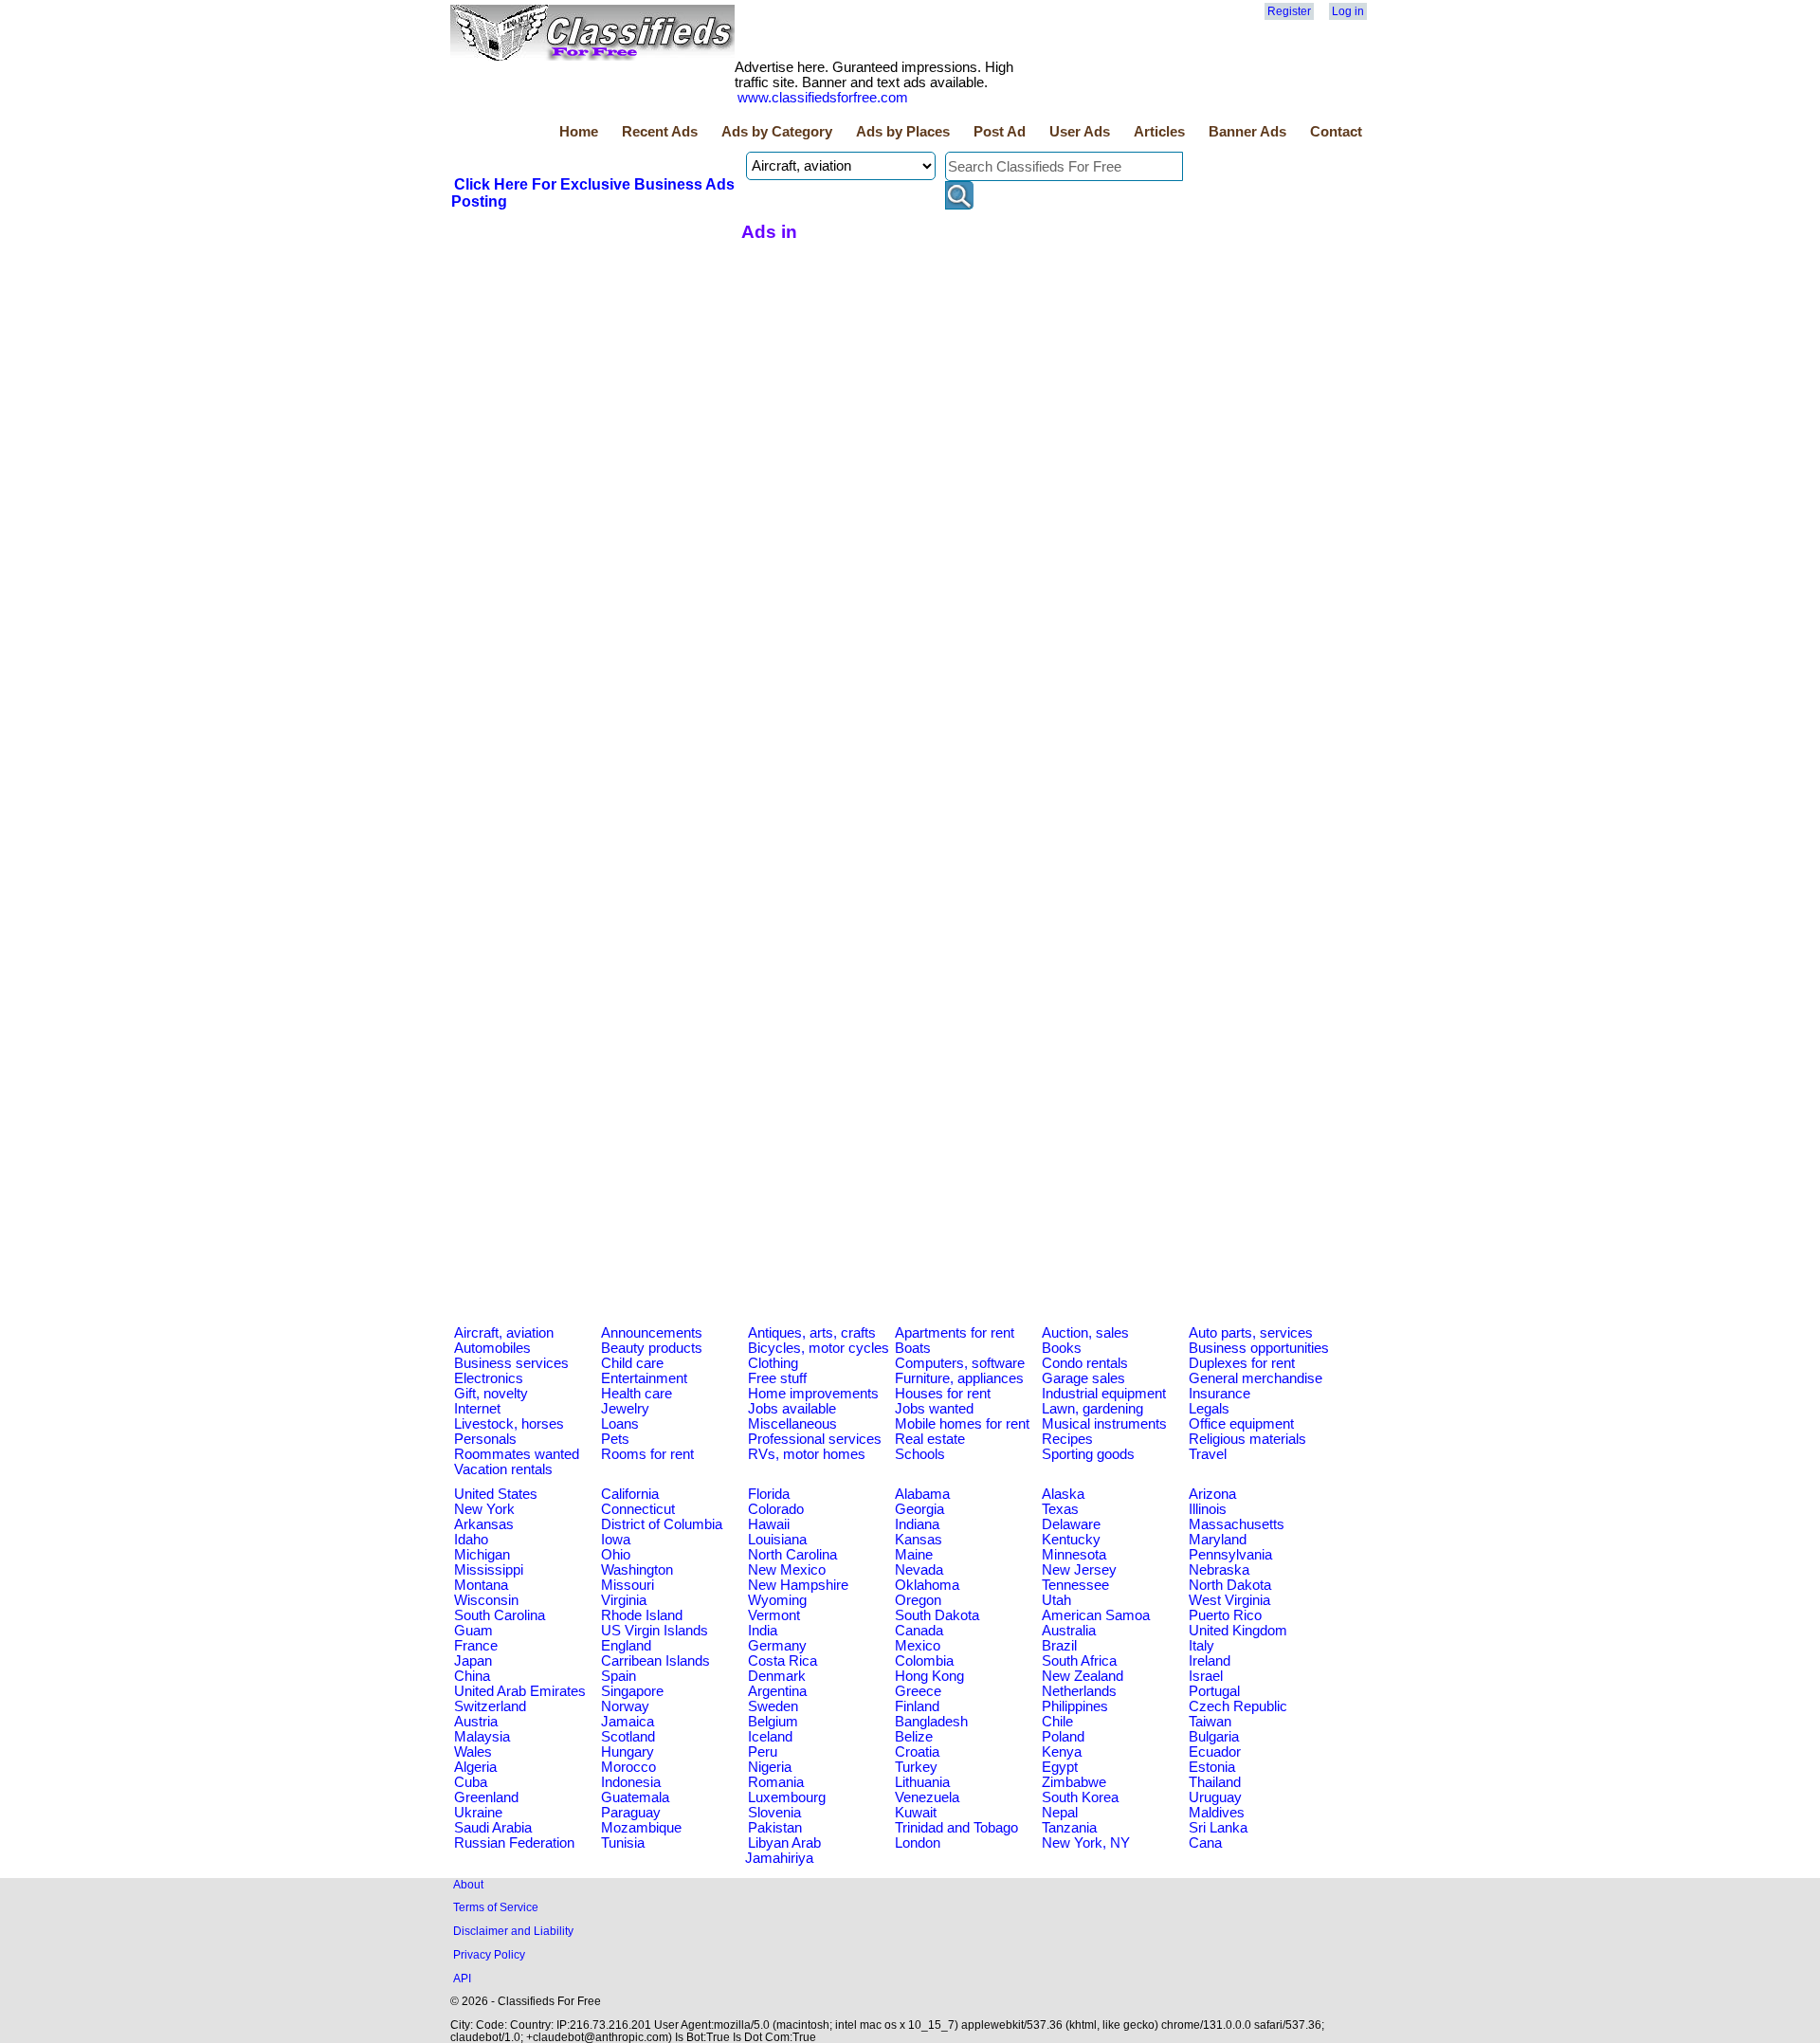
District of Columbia (662, 1524)
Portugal (1214, 1691)
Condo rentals (1085, 1363)
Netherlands (1079, 1691)
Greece (918, 1691)
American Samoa (1096, 1615)
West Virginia (1229, 1600)
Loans (620, 1424)
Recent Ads (660, 132)
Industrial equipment (1104, 1394)
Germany (777, 1646)
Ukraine (478, 1813)
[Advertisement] (593, 354)
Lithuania (922, 1782)
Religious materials (1247, 1439)
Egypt (1060, 1767)
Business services (511, 1363)
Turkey (916, 1767)
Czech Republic (1238, 1706)
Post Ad (1000, 132)
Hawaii (769, 1524)
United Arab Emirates (520, 1691)
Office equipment (1241, 1424)
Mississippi (489, 1570)
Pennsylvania (1230, 1555)
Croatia (917, 1752)
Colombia (924, 1661)
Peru (763, 1752)
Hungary (628, 1752)
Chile (1057, 1722)
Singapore (632, 1691)
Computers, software (960, 1363)
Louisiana (777, 1540)
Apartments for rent (955, 1333)
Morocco (628, 1767)
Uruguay (1215, 1797)
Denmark (777, 1676)
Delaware (1071, 1524)
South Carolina (500, 1615)
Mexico (918, 1646)
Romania (776, 1782)
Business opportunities (1259, 1348)
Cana (1205, 1843)
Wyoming (777, 1600)
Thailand (1215, 1782)
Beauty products (652, 1348)
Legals (1209, 1409)
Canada (919, 1631)
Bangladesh (931, 1722)
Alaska (1063, 1494)
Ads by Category (777, 132)
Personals (485, 1439)
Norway (625, 1706)
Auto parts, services (1251, 1333)
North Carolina (792, 1555)
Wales (473, 1752)
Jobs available (792, 1409)
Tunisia (623, 1843)
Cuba (471, 1782)
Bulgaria (1214, 1737)
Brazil (1059, 1646)
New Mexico (787, 1570)
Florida (769, 1494)
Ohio (616, 1555)
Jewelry (625, 1409)
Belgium (773, 1722)
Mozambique (641, 1828)
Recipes (1067, 1439)
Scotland (628, 1737)
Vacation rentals (503, 1469)
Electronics (489, 1378)
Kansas (919, 1540)
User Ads (1080, 132)
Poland (1063, 1737)
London (918, 1843)
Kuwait (916, 1813)
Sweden (773, 1706)
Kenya (1062, 1752)
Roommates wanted (517, 1454)
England (626, 1646)
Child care (632, 1363)
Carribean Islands (655, 1661)
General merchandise (1256, 1378)
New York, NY (1086, 1843)
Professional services (815, 1439)
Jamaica (628, 1722)
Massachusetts (1237, 1524)
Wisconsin (486, 1600)
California (630, 1494)
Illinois (1208, 1509)
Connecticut (638, 1509)
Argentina (777, 1691)
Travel (1208, 1454)
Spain (619, 1676)
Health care (637, 1394)
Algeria (475, 1767)
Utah (1056, 1600)
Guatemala (635, 1797)
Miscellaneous (792, 1424)
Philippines (1075, 1706)
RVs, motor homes (807, 1454)
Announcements (652, 1333)
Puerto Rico (1225, 1615)
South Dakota (937, 1615)
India (763, 1631)
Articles (1159, 132)
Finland (917, 1706)
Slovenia (774, 1813)
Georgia (919, 1509)
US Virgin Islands (655, 1631)
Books (1062, 1348)
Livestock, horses (509, 1424)
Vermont (774, 1615)
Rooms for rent (647, 1454)
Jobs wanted (934, 1409)
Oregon (918, 1600)
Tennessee (1075, 1585)
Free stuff (777, 1378)
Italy (1201, 1646)
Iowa (616, 1540)
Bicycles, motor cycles (819, 1348)
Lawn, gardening (1092, 1409)
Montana (481, 1585)
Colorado (776, 1509)
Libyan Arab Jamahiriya (783, 1851)
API (462, 1978)
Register (1289, 11)
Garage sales (1083, 1378)
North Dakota (1230, 1585)
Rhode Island (642, 1615)
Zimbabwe (1074, 1782)
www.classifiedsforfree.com (823, 98)
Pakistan (775, 1828)
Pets (615, 1439)
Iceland (770, 1737)
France (476, 1646)
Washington (637, 1570)
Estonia (1212, 1767)
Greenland (486, 1797)
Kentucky (1071, 1540)
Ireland (1210, 1661)
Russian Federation (514, 1843)
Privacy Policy (489, 1954)
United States (496, 1494)
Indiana (917, 1524)
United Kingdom (1238, 1631)
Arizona (1212, 1494)
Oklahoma (927, 1585)
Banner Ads (1247, 132)
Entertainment (644, 1378)
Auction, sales (1085, 1333)
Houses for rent (943, 1394)
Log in (1348, 11)
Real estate (930, 1439)
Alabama (922, 1494)
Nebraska (1219, 1570)
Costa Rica (783, 1661)
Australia (1069, 1631)
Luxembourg (787, 1797)
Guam (473, 1631)
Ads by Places (903, 132)
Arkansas (484, 1524)
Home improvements (813, 1394)
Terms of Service (496, 1907)
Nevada (919, 1570)
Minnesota (1074, 1555)
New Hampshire (798, 1585)
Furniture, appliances (959, 1378)
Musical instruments (1104, 1424)
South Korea (1080, 1797)
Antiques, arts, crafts (812, 1333)
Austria (476, 1722)
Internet (477, 1409)
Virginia (624, 1600)
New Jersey (1079, 1570)
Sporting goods (1088, 1454)
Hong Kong (929, 1676)
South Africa (1079, 1661)
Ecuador (1215, 1752)
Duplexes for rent (1242, 1363)
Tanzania (1069, 1828)
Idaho (471, 1540)
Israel (1206, 1676)
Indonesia (631, 1782)
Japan (473, 1661)
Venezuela (927, 1797)
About (468, 1884)
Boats (913, 1348)
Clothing (773, 1363)
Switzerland (490, 1706)
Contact (1336, 132)
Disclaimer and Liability (513, 1931)
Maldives (1217, 1813)
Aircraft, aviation (504, 1333)
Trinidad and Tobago (956, 1828)
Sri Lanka (1218, 1828)
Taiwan (1210, 1722)
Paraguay (631, 1813)
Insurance (1219, 1394)
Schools (920, 1454)
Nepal (1060, 1813)
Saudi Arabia (493, 1828)
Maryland (1218, 1540)
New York (484, 1509)
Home (579, 132)
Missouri (628, 1585)
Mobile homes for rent (962, 1424)
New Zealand (1083, 1676)
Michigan (482, 1555)
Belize (914, 1737)
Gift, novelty (491, 1394)
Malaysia (482, 1737)
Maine (914, 1555)
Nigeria (770, 1767)
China (472, 1676)
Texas (1060, 1509)
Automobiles (492, 1348)
